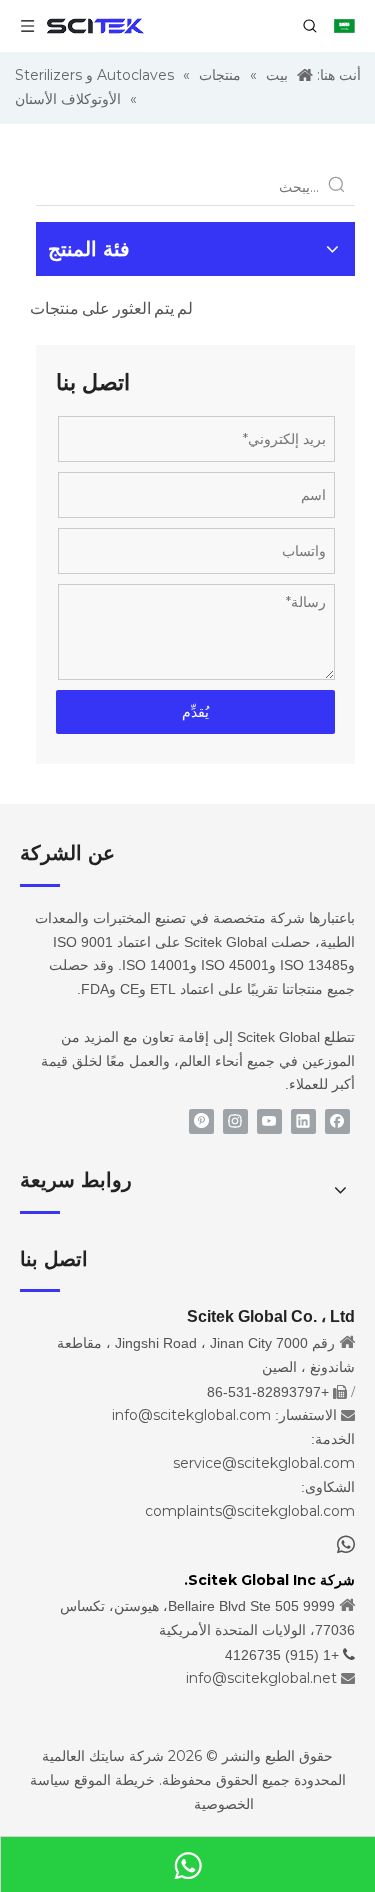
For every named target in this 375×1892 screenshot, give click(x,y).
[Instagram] (235, 1121)
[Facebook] (337, 1121)
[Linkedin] (303, 1121)
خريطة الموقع (114, 1780)
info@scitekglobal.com (191, 1415)
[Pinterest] (201, 1121)
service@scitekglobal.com (264, 1463)
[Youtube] (269, 1121)
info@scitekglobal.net (261, 1678)
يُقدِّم (195, 712)
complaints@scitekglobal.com (250, 1511)
